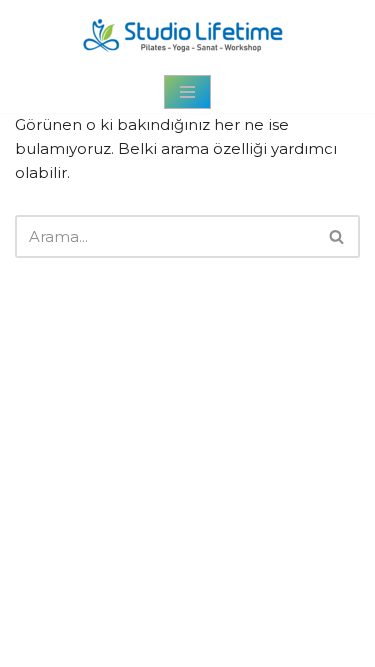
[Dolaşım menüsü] (187, 92)
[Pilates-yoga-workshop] (188, 35)
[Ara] (337, 236)
